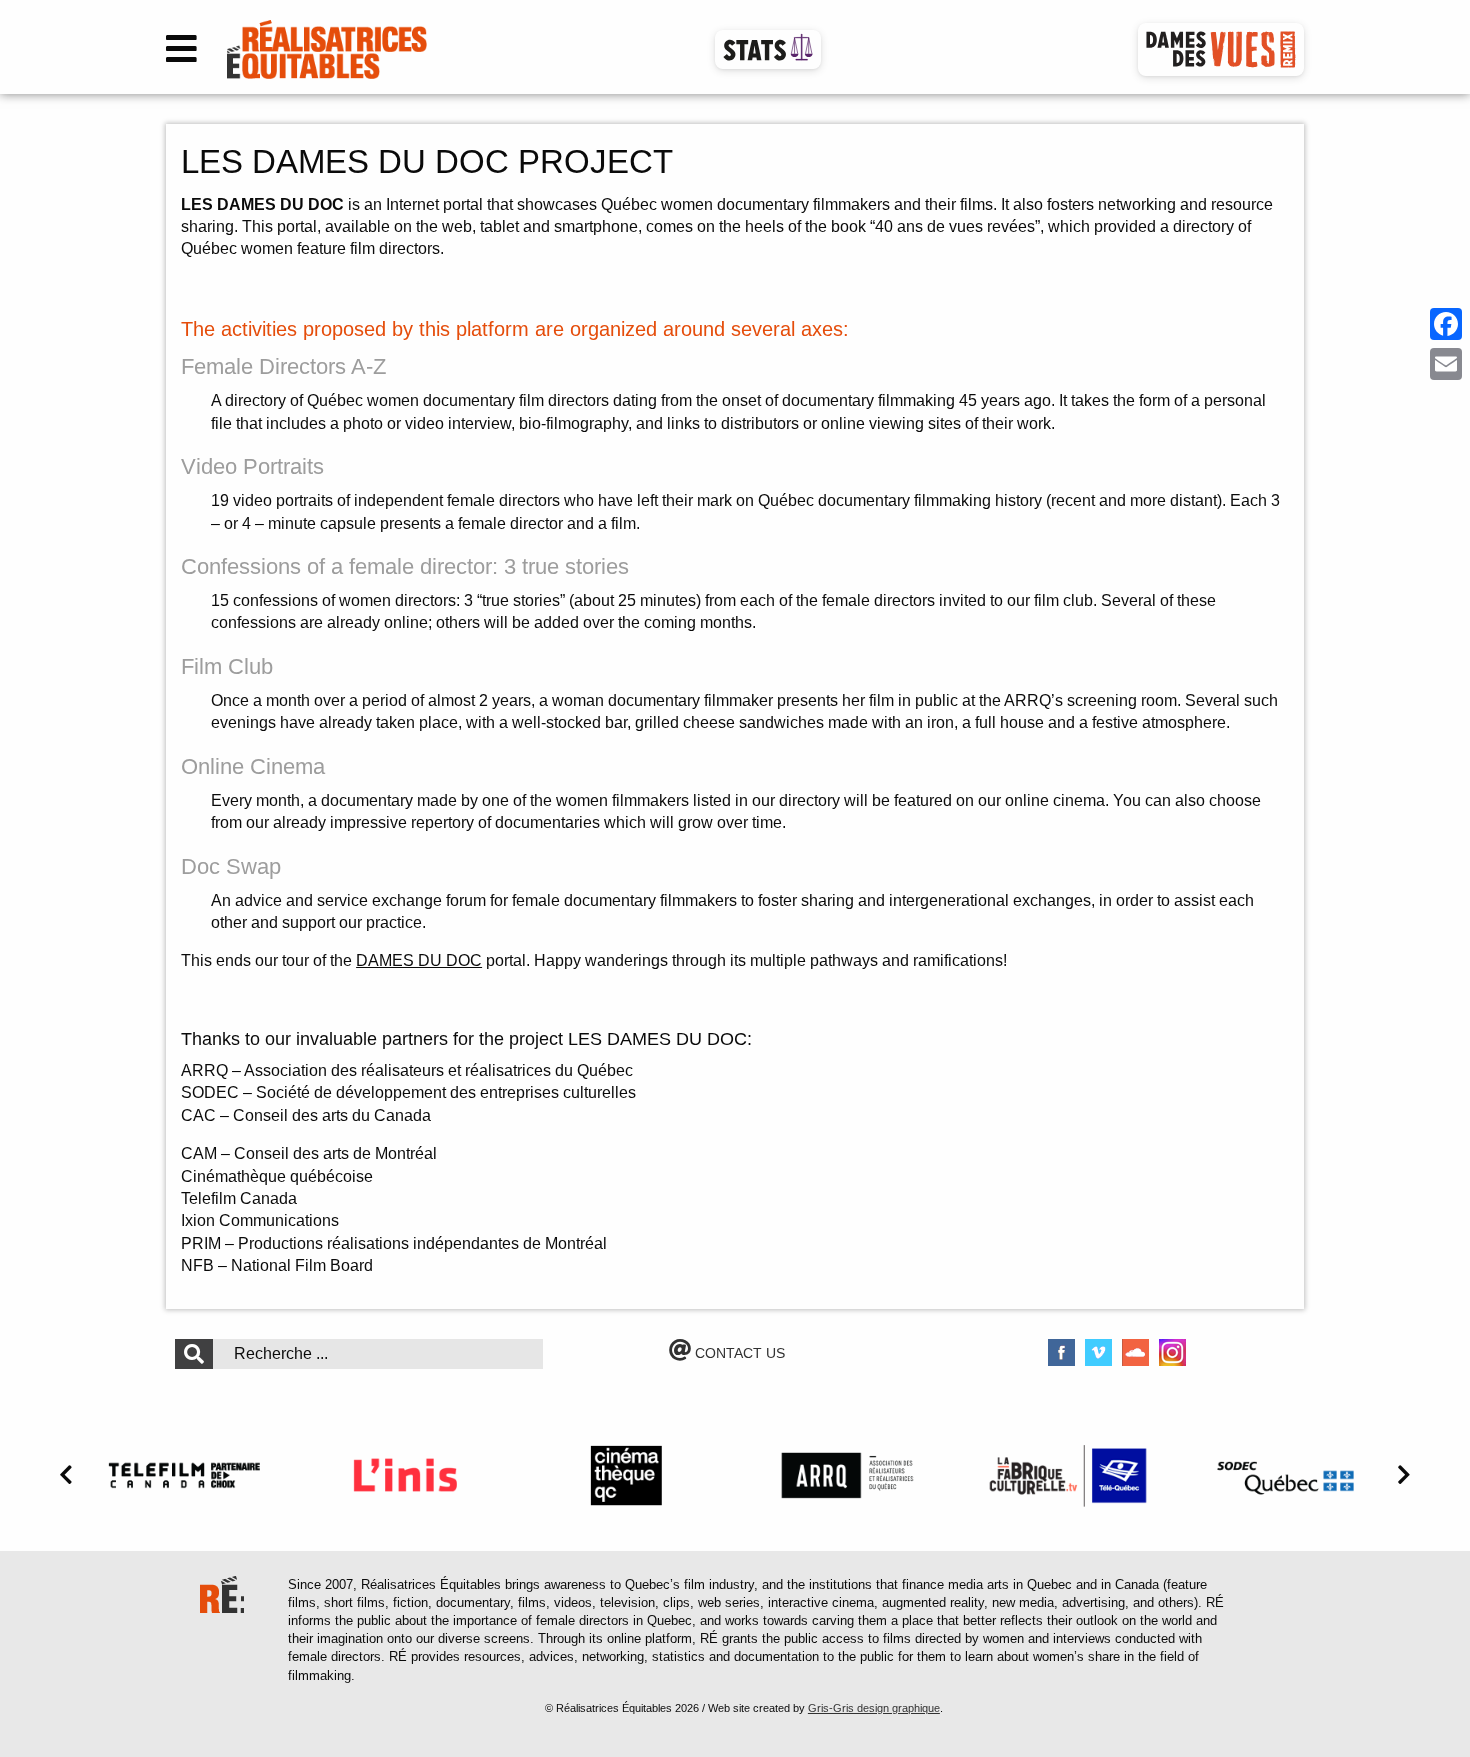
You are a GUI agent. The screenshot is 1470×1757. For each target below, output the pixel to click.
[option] (184, 1475)
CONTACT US (738, 1353)
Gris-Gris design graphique (874, 1708)
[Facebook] (1446, 324)
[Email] (1446, 364)
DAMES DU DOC (419, 960)
